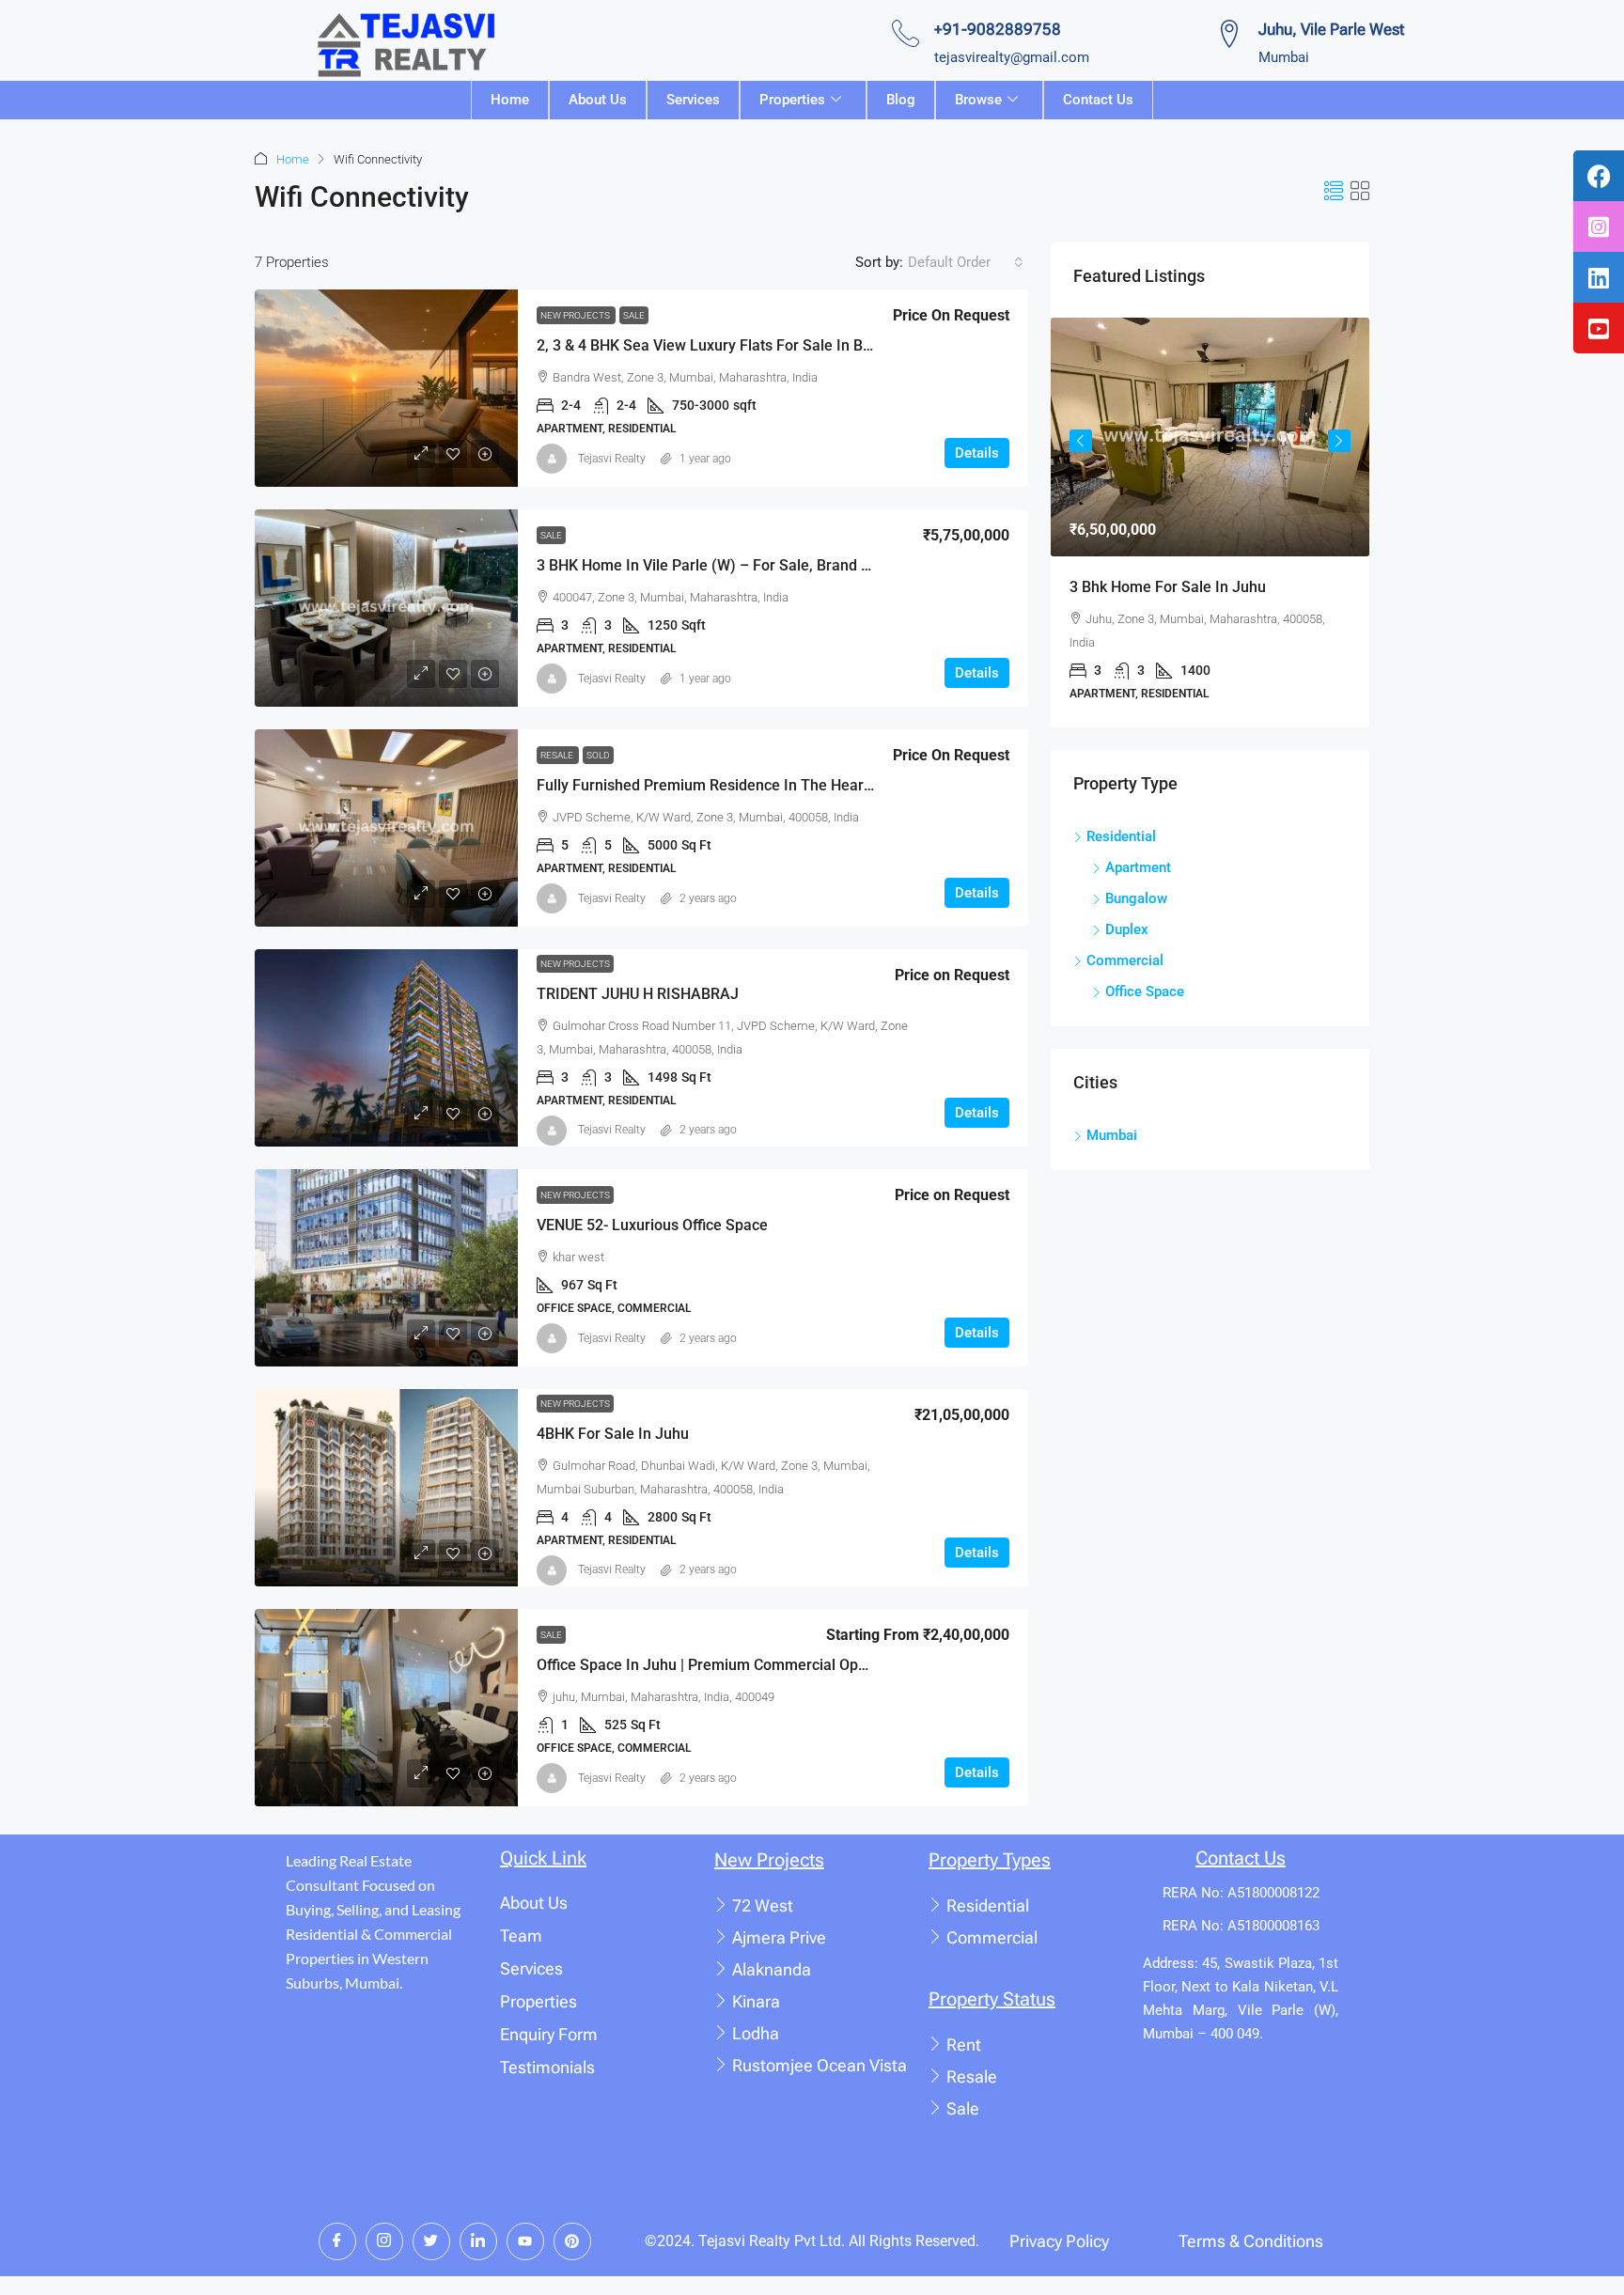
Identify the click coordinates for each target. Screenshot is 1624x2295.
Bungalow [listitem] (1136, 898)
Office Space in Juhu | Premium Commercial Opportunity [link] (727, 1665)
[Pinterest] (572, 2241)
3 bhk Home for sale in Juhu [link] (1168, 587)
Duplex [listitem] (1127, 929)
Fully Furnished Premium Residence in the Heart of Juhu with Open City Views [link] (804, 785)
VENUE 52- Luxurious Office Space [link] (652, 1225)
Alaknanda (772, 1969)
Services (693, 100)
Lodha (756, 2033)
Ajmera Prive (779, 1937)
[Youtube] (525, 2241)
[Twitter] (431, 2241)
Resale (558, 755)
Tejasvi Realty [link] (612, 459)
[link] (386, 388)
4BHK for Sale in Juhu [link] (613, 1434)
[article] (1210, 523)
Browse (978, 100)
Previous (1081, 441)
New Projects (576, 315)
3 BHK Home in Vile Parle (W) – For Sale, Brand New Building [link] (743, 565)
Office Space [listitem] (1145, 991)
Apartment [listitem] (1138, 867)
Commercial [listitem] (1125, 960)
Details (977, 453)
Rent (964, 2045)
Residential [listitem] (1121, 836)
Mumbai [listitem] (1112, 1135)
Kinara (756, 2001)
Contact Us (1098, 100)
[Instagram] (384, 2241)
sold (598, 755)
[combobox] (966, 262)
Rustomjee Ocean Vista (820, 2065)
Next (1339, 441)
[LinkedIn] (478, 2241)
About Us (598, 100)
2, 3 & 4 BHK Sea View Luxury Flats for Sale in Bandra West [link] (738, 345)
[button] (1334, 192)
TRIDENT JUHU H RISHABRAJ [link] (638, 994)
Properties (792, 100)
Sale (634, 315)
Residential (988, 1905)
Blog (901, 100)
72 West (763, 1905)
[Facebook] (337, 2241)
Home (510, 100)
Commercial (992, 1937)
